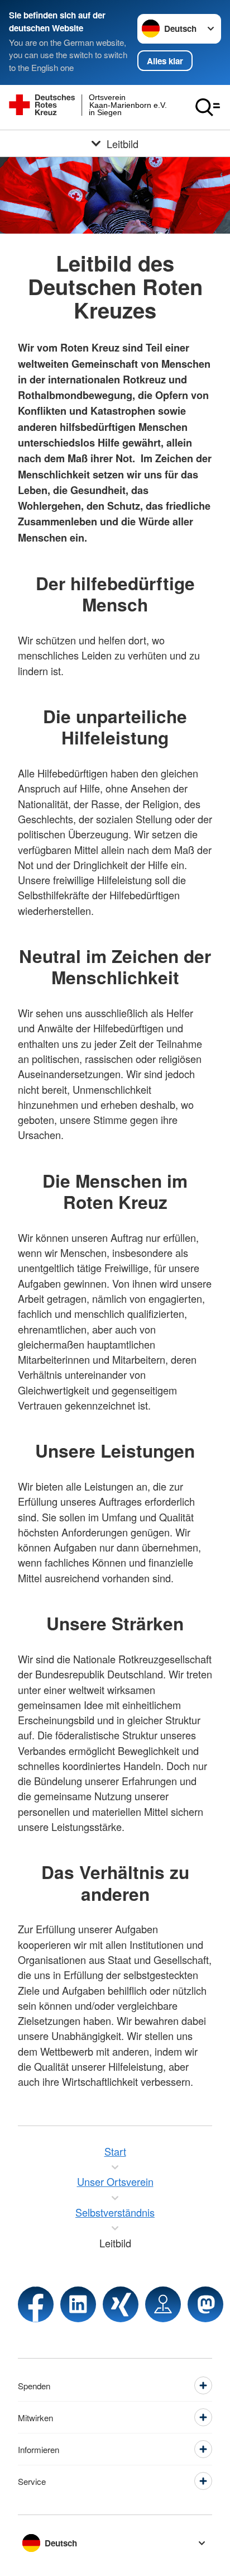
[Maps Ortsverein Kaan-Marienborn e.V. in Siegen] (163, 2304)
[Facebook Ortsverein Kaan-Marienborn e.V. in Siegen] (36, 2304)
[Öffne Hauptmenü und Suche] (208, 107)
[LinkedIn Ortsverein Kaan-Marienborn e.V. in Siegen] (78, 2304)
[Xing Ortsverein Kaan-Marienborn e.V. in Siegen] (121, 2304)
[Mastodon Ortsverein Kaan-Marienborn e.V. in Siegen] (205, 2304)
